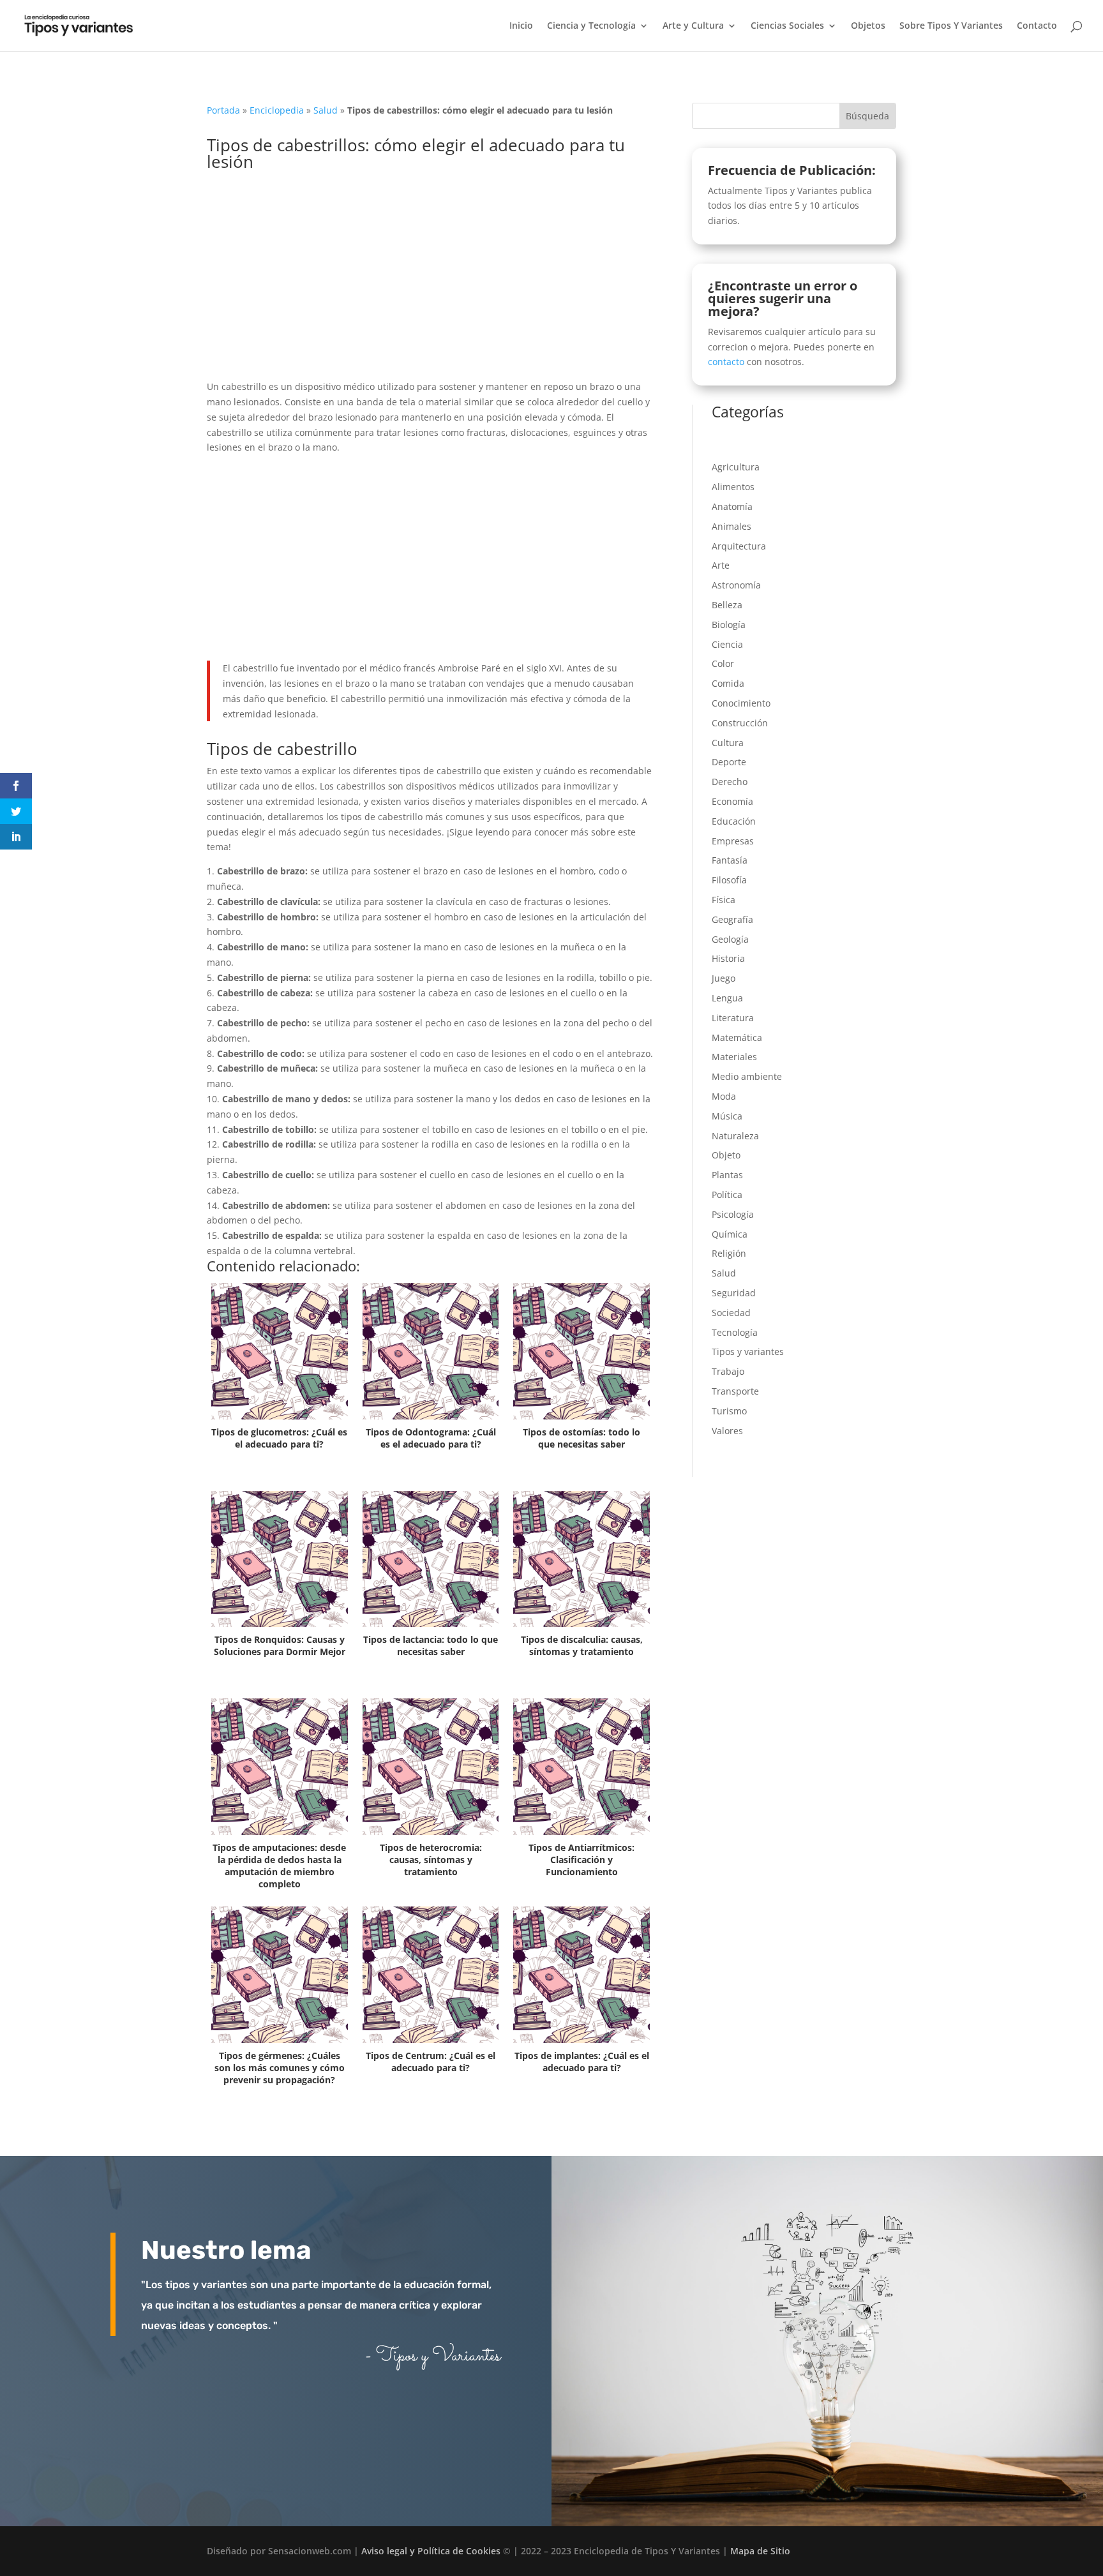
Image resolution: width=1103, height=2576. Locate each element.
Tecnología (735, 1332)
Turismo (729, 1411)
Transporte (735, 1391)
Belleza (727, 605)
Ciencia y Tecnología (591, 26)
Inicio (521, 26)
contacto (726, 362)
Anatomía (732, 506)
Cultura (728, 743)
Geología (730, 939)
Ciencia (727, 644)
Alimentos (733, 487)
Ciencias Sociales (787, 26)
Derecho (730, 782)
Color (723, 663)
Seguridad (734, 1293)
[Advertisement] (430, 285)
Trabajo (728, 1371)
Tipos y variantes (748, 1352)
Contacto (1037, 26)
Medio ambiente (747, 1076)
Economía (732, 801)
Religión (729, 1253)
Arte (721, 565)
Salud (326, 110)
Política (727, 1194)
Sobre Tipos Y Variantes (951, 26)
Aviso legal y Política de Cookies (431, 2551)
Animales (732, 526)
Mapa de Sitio (760, 2551)
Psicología (733, 1214)
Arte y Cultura (693, 26)
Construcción (740, 723)
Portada (223, 110)
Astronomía (736, 585)
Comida (728, 683)
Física (724, 900)
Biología (729, 625)
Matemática (737, 1037)
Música (727, 1116)
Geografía (732, 919)
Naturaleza (735, 1136)
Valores (727, 1431)
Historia (728, 958)
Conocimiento (741, 703)
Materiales (734, 1057)
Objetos (868, 26)
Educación (734, 821)
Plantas (727, 1175)
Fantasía (730, 860)
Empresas (733, 841)
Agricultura (736, 467)
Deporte (729, 762)
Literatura (733, 1018)
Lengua (727, 998)
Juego (724, 978)
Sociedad (731, 1313)
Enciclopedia (277, 110)
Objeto (726, 1155)
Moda (724, 1096)
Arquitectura (739, 546)
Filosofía (729, 880)
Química (730, 1234)
